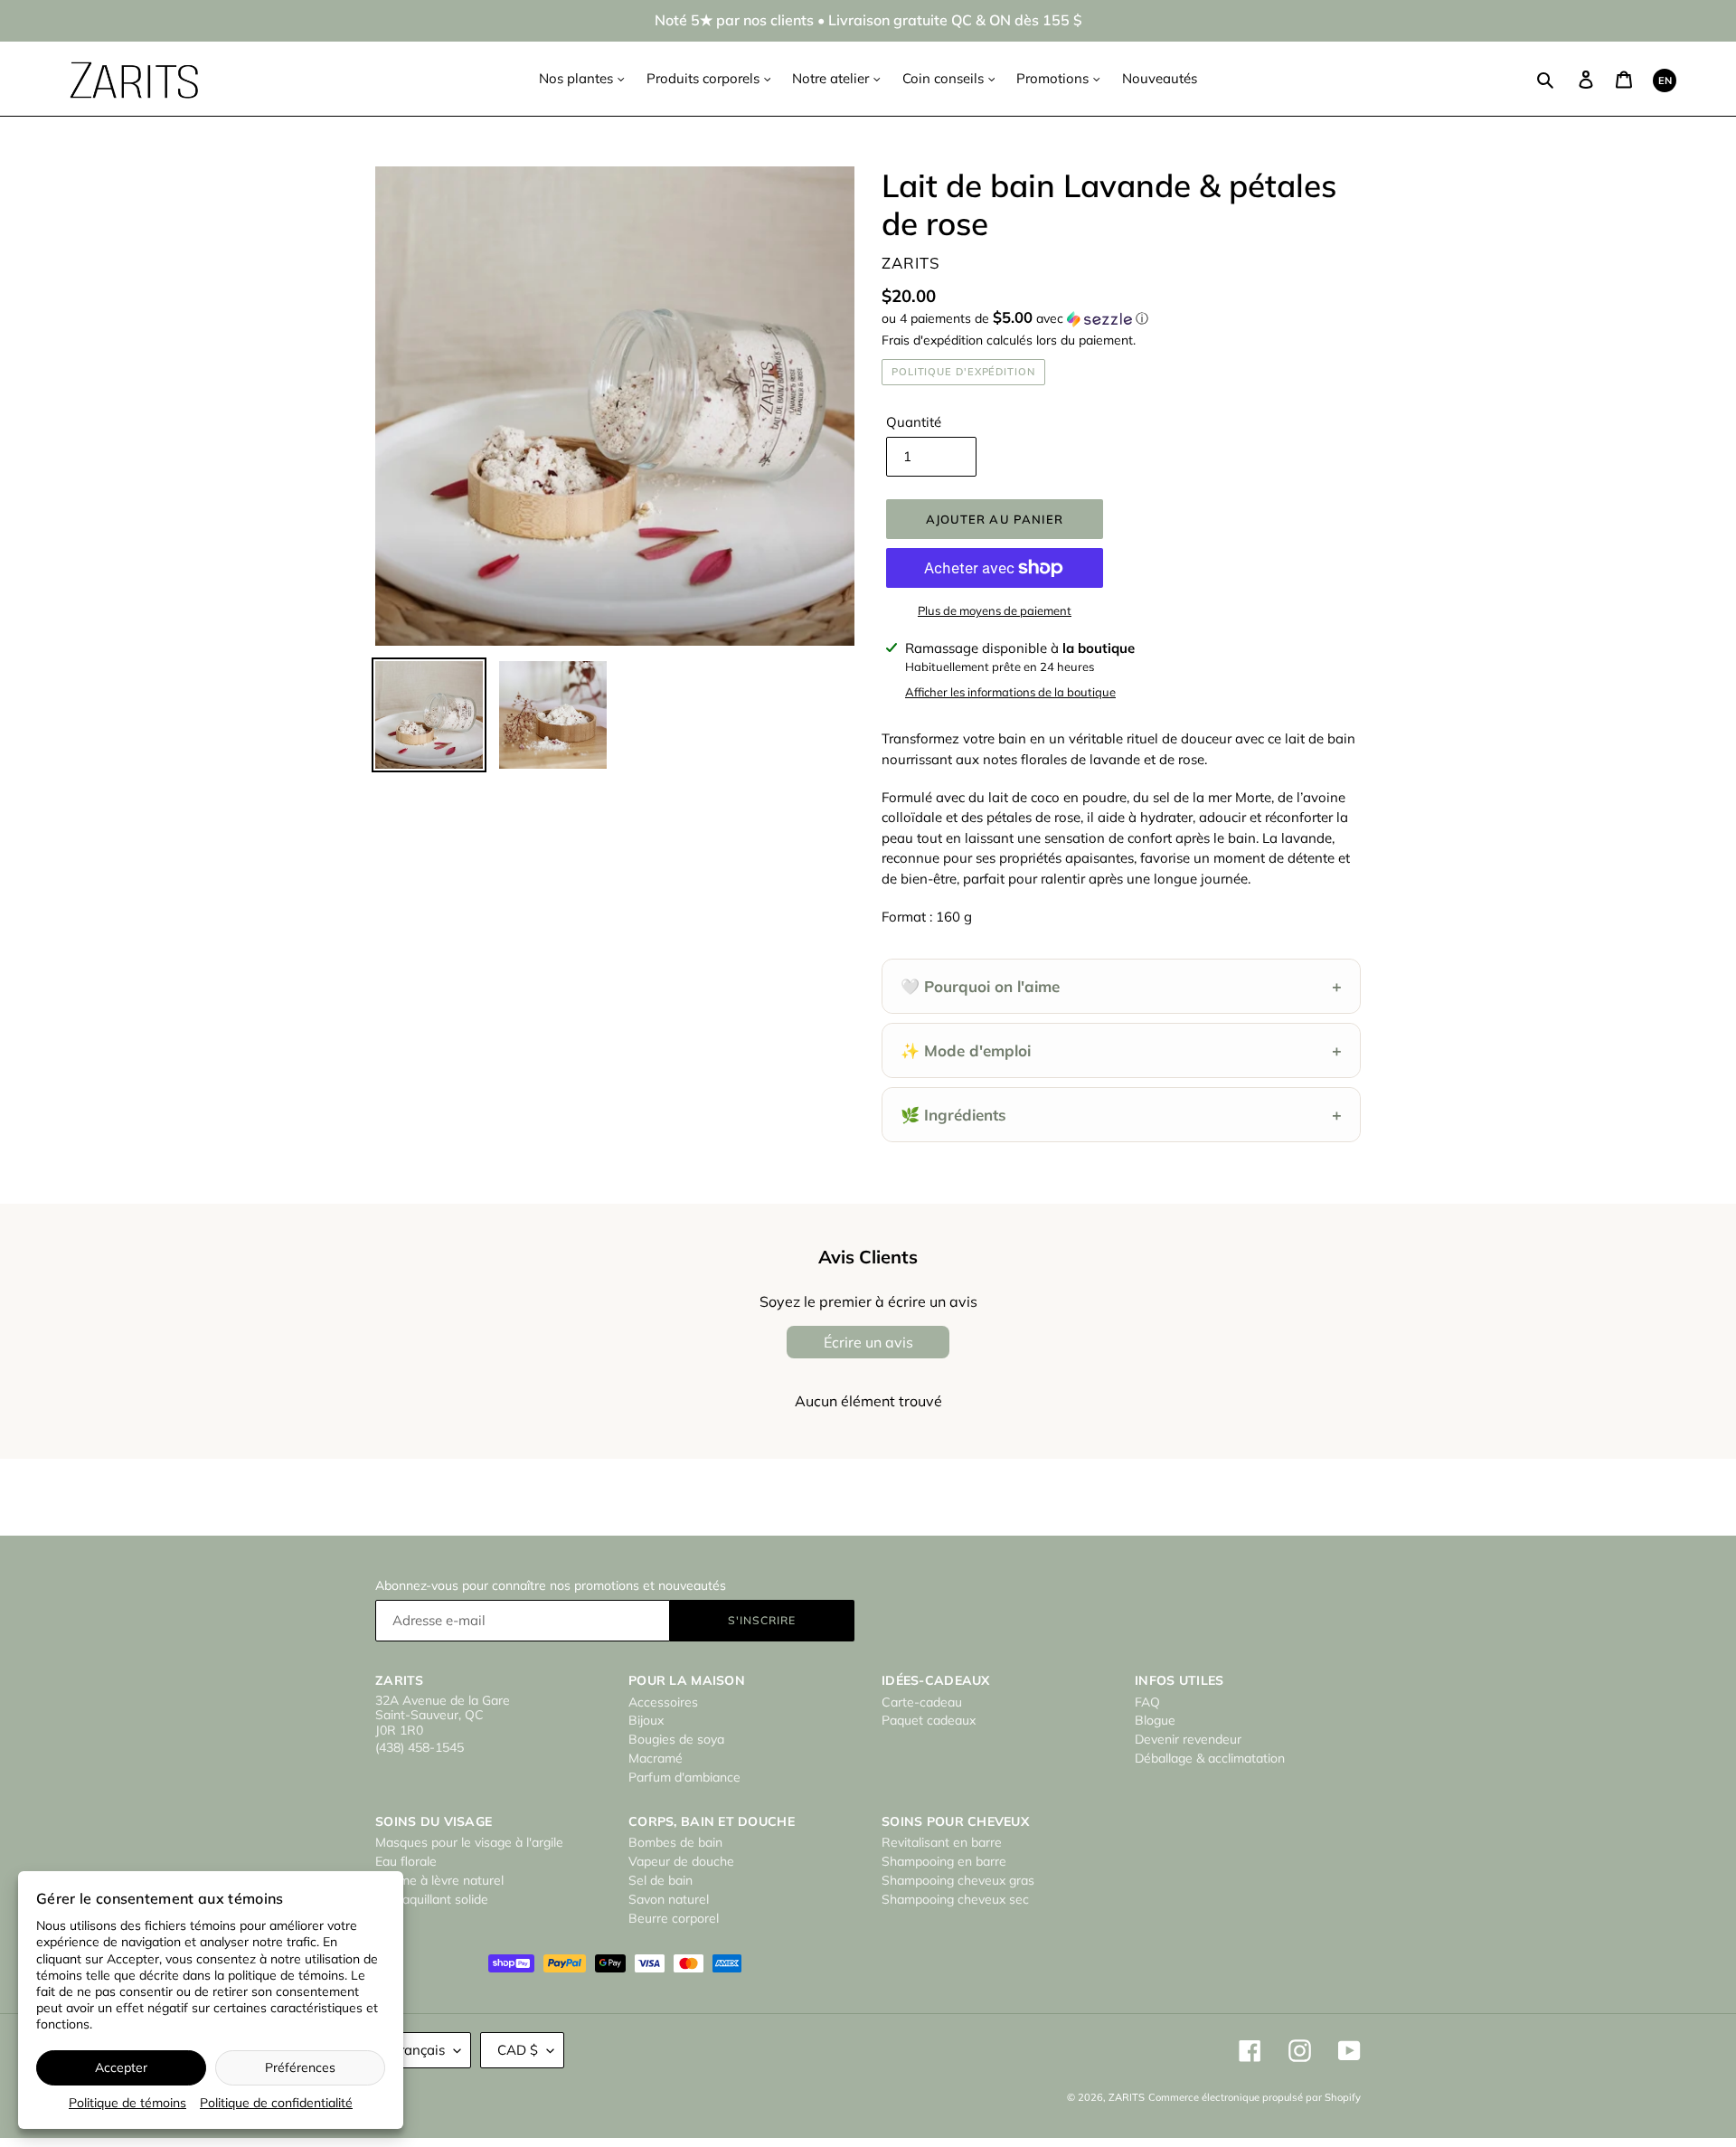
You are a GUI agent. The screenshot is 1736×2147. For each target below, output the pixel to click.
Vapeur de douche (681, 1861)
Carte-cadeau (922, 1702)
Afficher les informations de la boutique (1010, 692)
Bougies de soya (676, 1739)
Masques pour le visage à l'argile (469, 1842)
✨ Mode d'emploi (1121, 1050)
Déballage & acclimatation (1210, 1758)
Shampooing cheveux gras (958, 1880)
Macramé (656, 1758)
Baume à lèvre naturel (439, 1880)
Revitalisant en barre (942, 1842)
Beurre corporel (674, 1918)
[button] (1015, 318)
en (1665, 80)
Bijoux (646, 1720)
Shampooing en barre (944, 1861)
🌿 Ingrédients (1121, 1115)
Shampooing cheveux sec (955, 1899)
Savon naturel (669, 1899)
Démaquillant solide (432, 1899)
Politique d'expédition (963, 372)
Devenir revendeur (1188, 1739)
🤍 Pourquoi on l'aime (1121, 986)
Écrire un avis (868, 1342)
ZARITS (1127, 2097)
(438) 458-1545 (420, 1747)
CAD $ (518, 2050)
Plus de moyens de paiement (995, 610)
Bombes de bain (675, 1842)
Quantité (914, 422)
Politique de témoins (127, 2103)
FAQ (1147, 1702)
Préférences (300, 2067)
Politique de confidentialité (276, 2103)
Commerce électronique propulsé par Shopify (1255, 2097)
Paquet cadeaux (929, 1720)
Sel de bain (660, 1880)
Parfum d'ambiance (684, 1777)
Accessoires (663, 1702)
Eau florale (406, 1861)
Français (419, 2050)
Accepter (121, 2067)
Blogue (1155, 1720)
